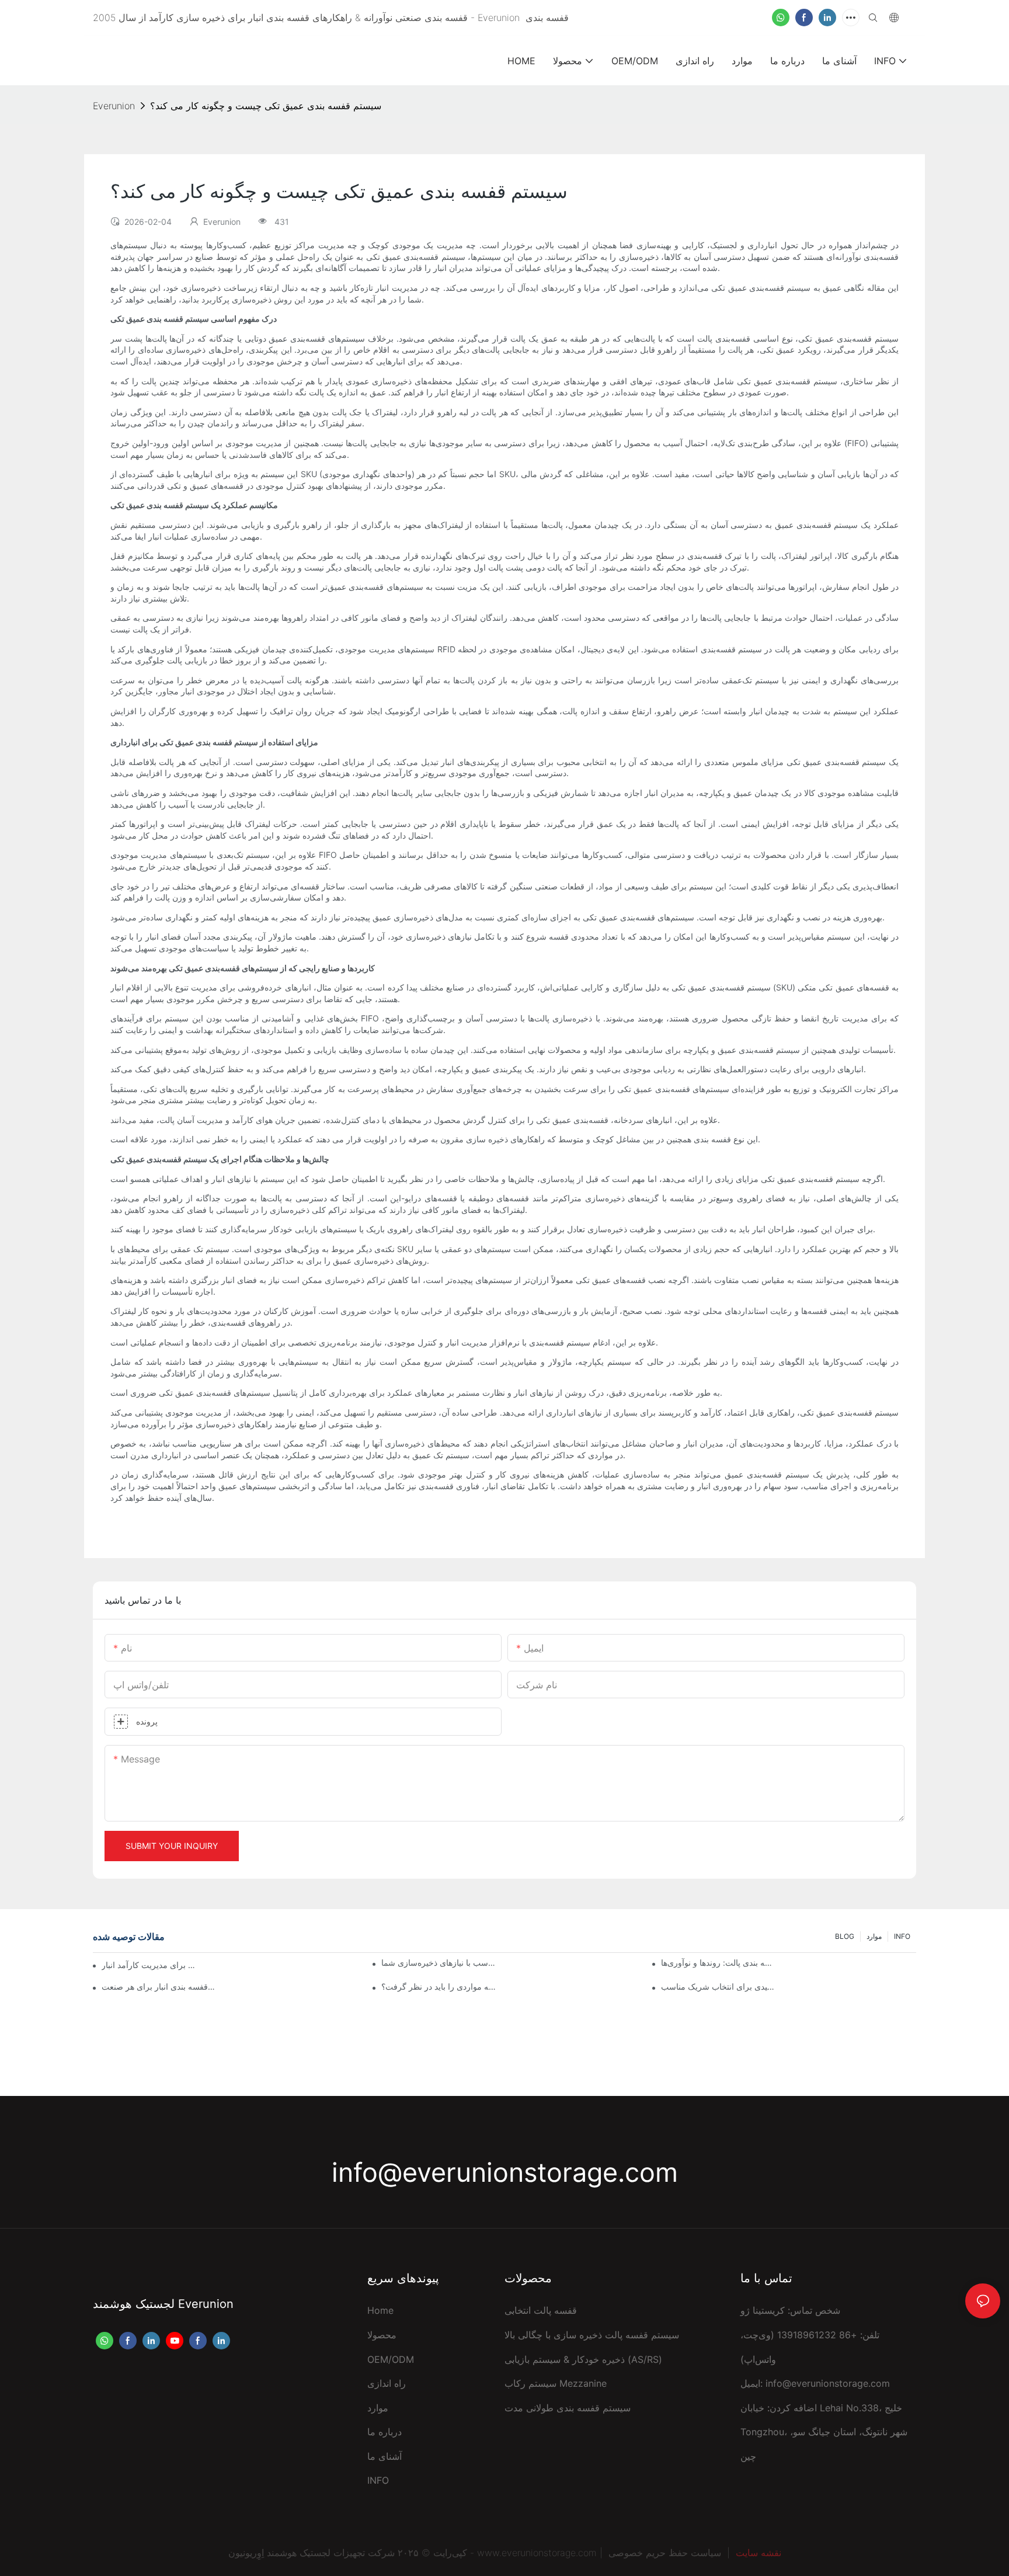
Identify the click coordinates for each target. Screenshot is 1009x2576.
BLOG (845, 1936)
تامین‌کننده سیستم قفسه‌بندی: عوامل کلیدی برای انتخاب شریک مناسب (719, 1986)
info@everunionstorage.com (505, 2172)
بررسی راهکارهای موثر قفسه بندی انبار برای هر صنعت (159, 1986)
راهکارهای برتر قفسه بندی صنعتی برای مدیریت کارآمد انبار (150, 1965)
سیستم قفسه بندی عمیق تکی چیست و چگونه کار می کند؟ (266, 106)
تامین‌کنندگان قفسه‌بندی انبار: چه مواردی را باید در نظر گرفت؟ (439, 1986)
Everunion (114, 106)
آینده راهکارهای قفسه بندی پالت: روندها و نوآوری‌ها (719, 1963)
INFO (902, 1936)
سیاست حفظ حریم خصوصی (665, 2553)
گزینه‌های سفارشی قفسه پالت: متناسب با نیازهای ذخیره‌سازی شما (439, 1963)
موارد (874, 1936)
